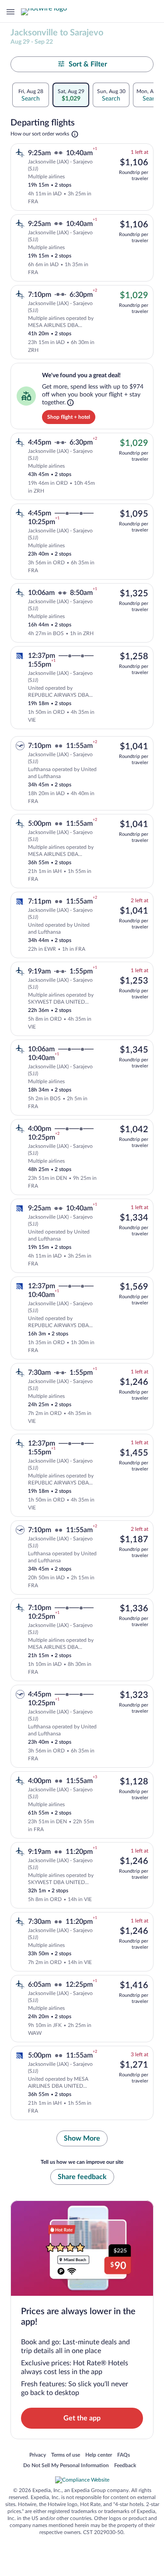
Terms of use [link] (66, 2455)
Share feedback (82, 2177)
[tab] (31, 95)
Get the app (82, 2418)
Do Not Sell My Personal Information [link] (66, 2466)
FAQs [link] (124, 2455)
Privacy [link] (38, 2455)
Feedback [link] (125, 2466)
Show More (82, 2138)
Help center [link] (99, 2455)
